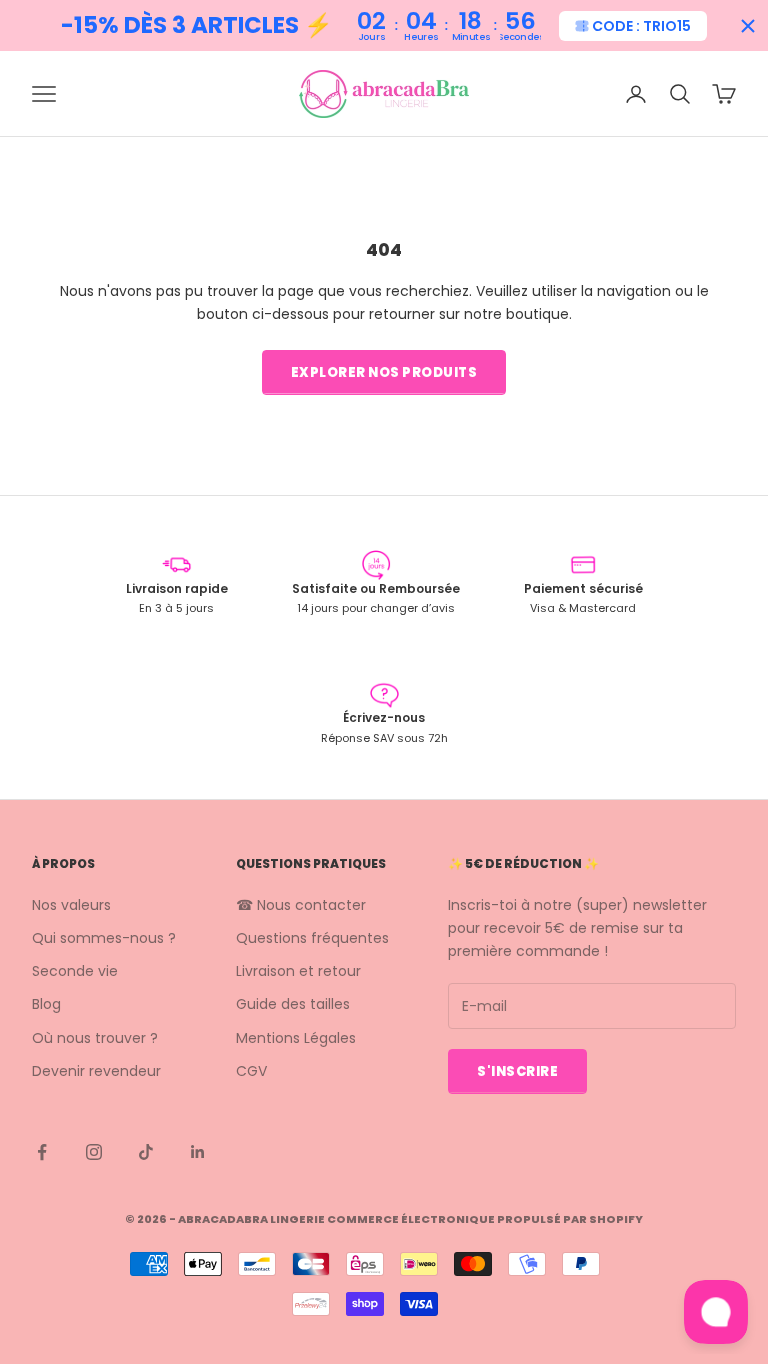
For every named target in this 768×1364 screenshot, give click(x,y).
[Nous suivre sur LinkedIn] (198, 1152)
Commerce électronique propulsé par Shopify (485, 1219)
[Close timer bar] (748, 26)
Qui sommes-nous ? (104, 938)
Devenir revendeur (96, 1071)
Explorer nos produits (384, 372)
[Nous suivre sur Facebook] (42, 1152)
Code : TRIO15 (641, 26)
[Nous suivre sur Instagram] (94, 1152)
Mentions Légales (296, 1038)
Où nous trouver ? (95, 1038)
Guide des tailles (293, 1004)
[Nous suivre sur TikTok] (146, 1152)
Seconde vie (75, 971)
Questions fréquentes (312, 938)
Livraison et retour (298, 971)
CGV (251, 1071)
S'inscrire (517, 1071)
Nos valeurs (71, 905)
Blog (46, 1004)
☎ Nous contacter (301, 905)
